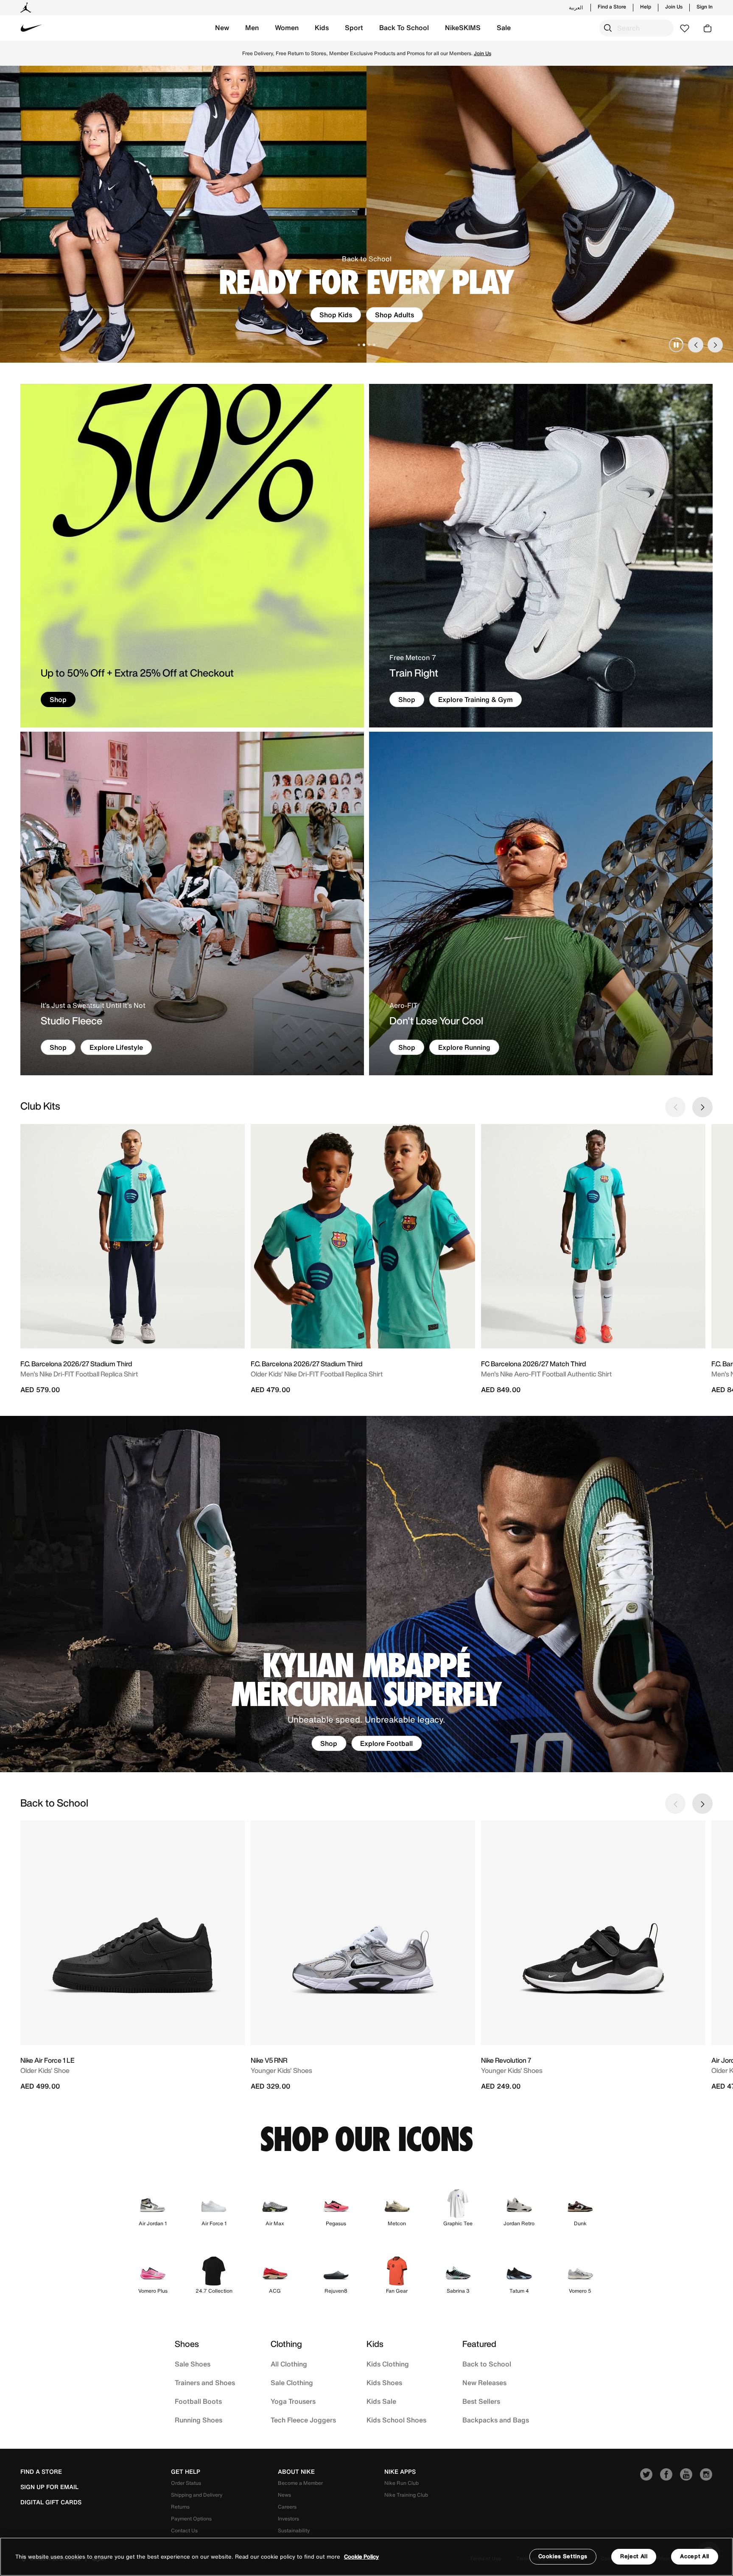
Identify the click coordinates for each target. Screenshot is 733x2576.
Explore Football (386, 1743)
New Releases (484, 2383)
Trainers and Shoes (205, 2383)
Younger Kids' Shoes (281, 2070)
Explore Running (464, 1047)
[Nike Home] (31, 28)
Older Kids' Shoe (45, 2070)
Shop (367, 57)
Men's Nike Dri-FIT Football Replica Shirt (79, 1374)
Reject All (634, 2556)
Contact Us (184, 2530)
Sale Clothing (292, 2383)
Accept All (695, 2556)
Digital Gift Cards (51, 2502)
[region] (366, 2557)
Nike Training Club (406, 2495)
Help (646, 7)
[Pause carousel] (676, 345)
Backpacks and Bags (496, 2420)
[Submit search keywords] (608, 28)
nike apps (400, 2472)
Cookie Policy (361, 2557)
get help (186, 2472)
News (284, 2495)
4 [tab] (374, 345)
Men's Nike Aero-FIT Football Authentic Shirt (546, 1374)
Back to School (487, 2364)
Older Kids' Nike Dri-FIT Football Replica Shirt (317, 1374)
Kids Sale (381, 2401)
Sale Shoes (193, 2364)
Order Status (186, 2483)
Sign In (705, 7)
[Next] (715, 345)
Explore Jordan (387, 315)
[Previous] (696, 345)
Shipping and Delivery (197, 2495)
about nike (296, 2472)
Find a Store (612, 7)
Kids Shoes (384, 2383)
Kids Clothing (388, 2364)
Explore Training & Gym (476, 699)
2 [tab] (364, 345)
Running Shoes (199, 2420)
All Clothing (289, 2364)
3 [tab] (369, 345)
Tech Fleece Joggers (303, 2420)
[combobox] (636, 28)
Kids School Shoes (396, 2420)
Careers (287, 2507)
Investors (288, 2519)
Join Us (674, 7)
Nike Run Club (401, 2483)
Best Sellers (481, 2401)
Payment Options (191, 2519)
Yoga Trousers (293, 2401)
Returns (180, 2507)
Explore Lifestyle (116, 1047)
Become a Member (300, 2483)
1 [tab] (359, 345)
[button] (222, 28)
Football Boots (198, 2401)
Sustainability (294, 2530)
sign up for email (49, 2487)
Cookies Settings (563, 2556)
